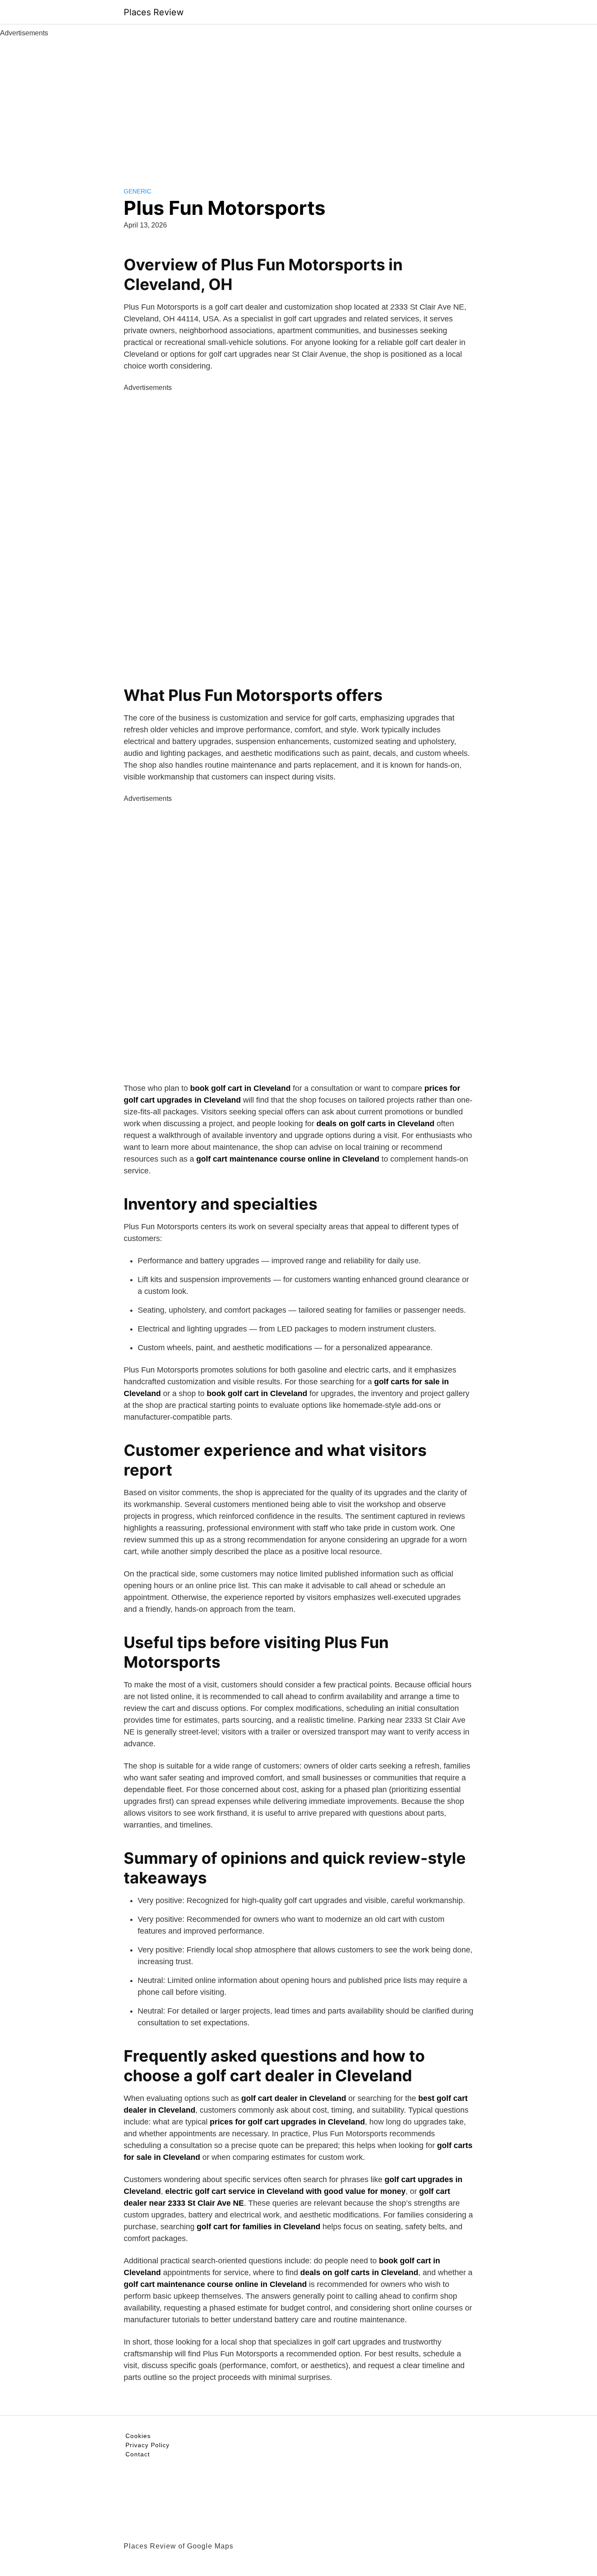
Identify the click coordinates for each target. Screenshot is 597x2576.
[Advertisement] (298, 104)
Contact (138, 2454)
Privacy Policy (148, 2445)
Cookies (138, 2436)
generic (137, 191)
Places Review (154, 12)
